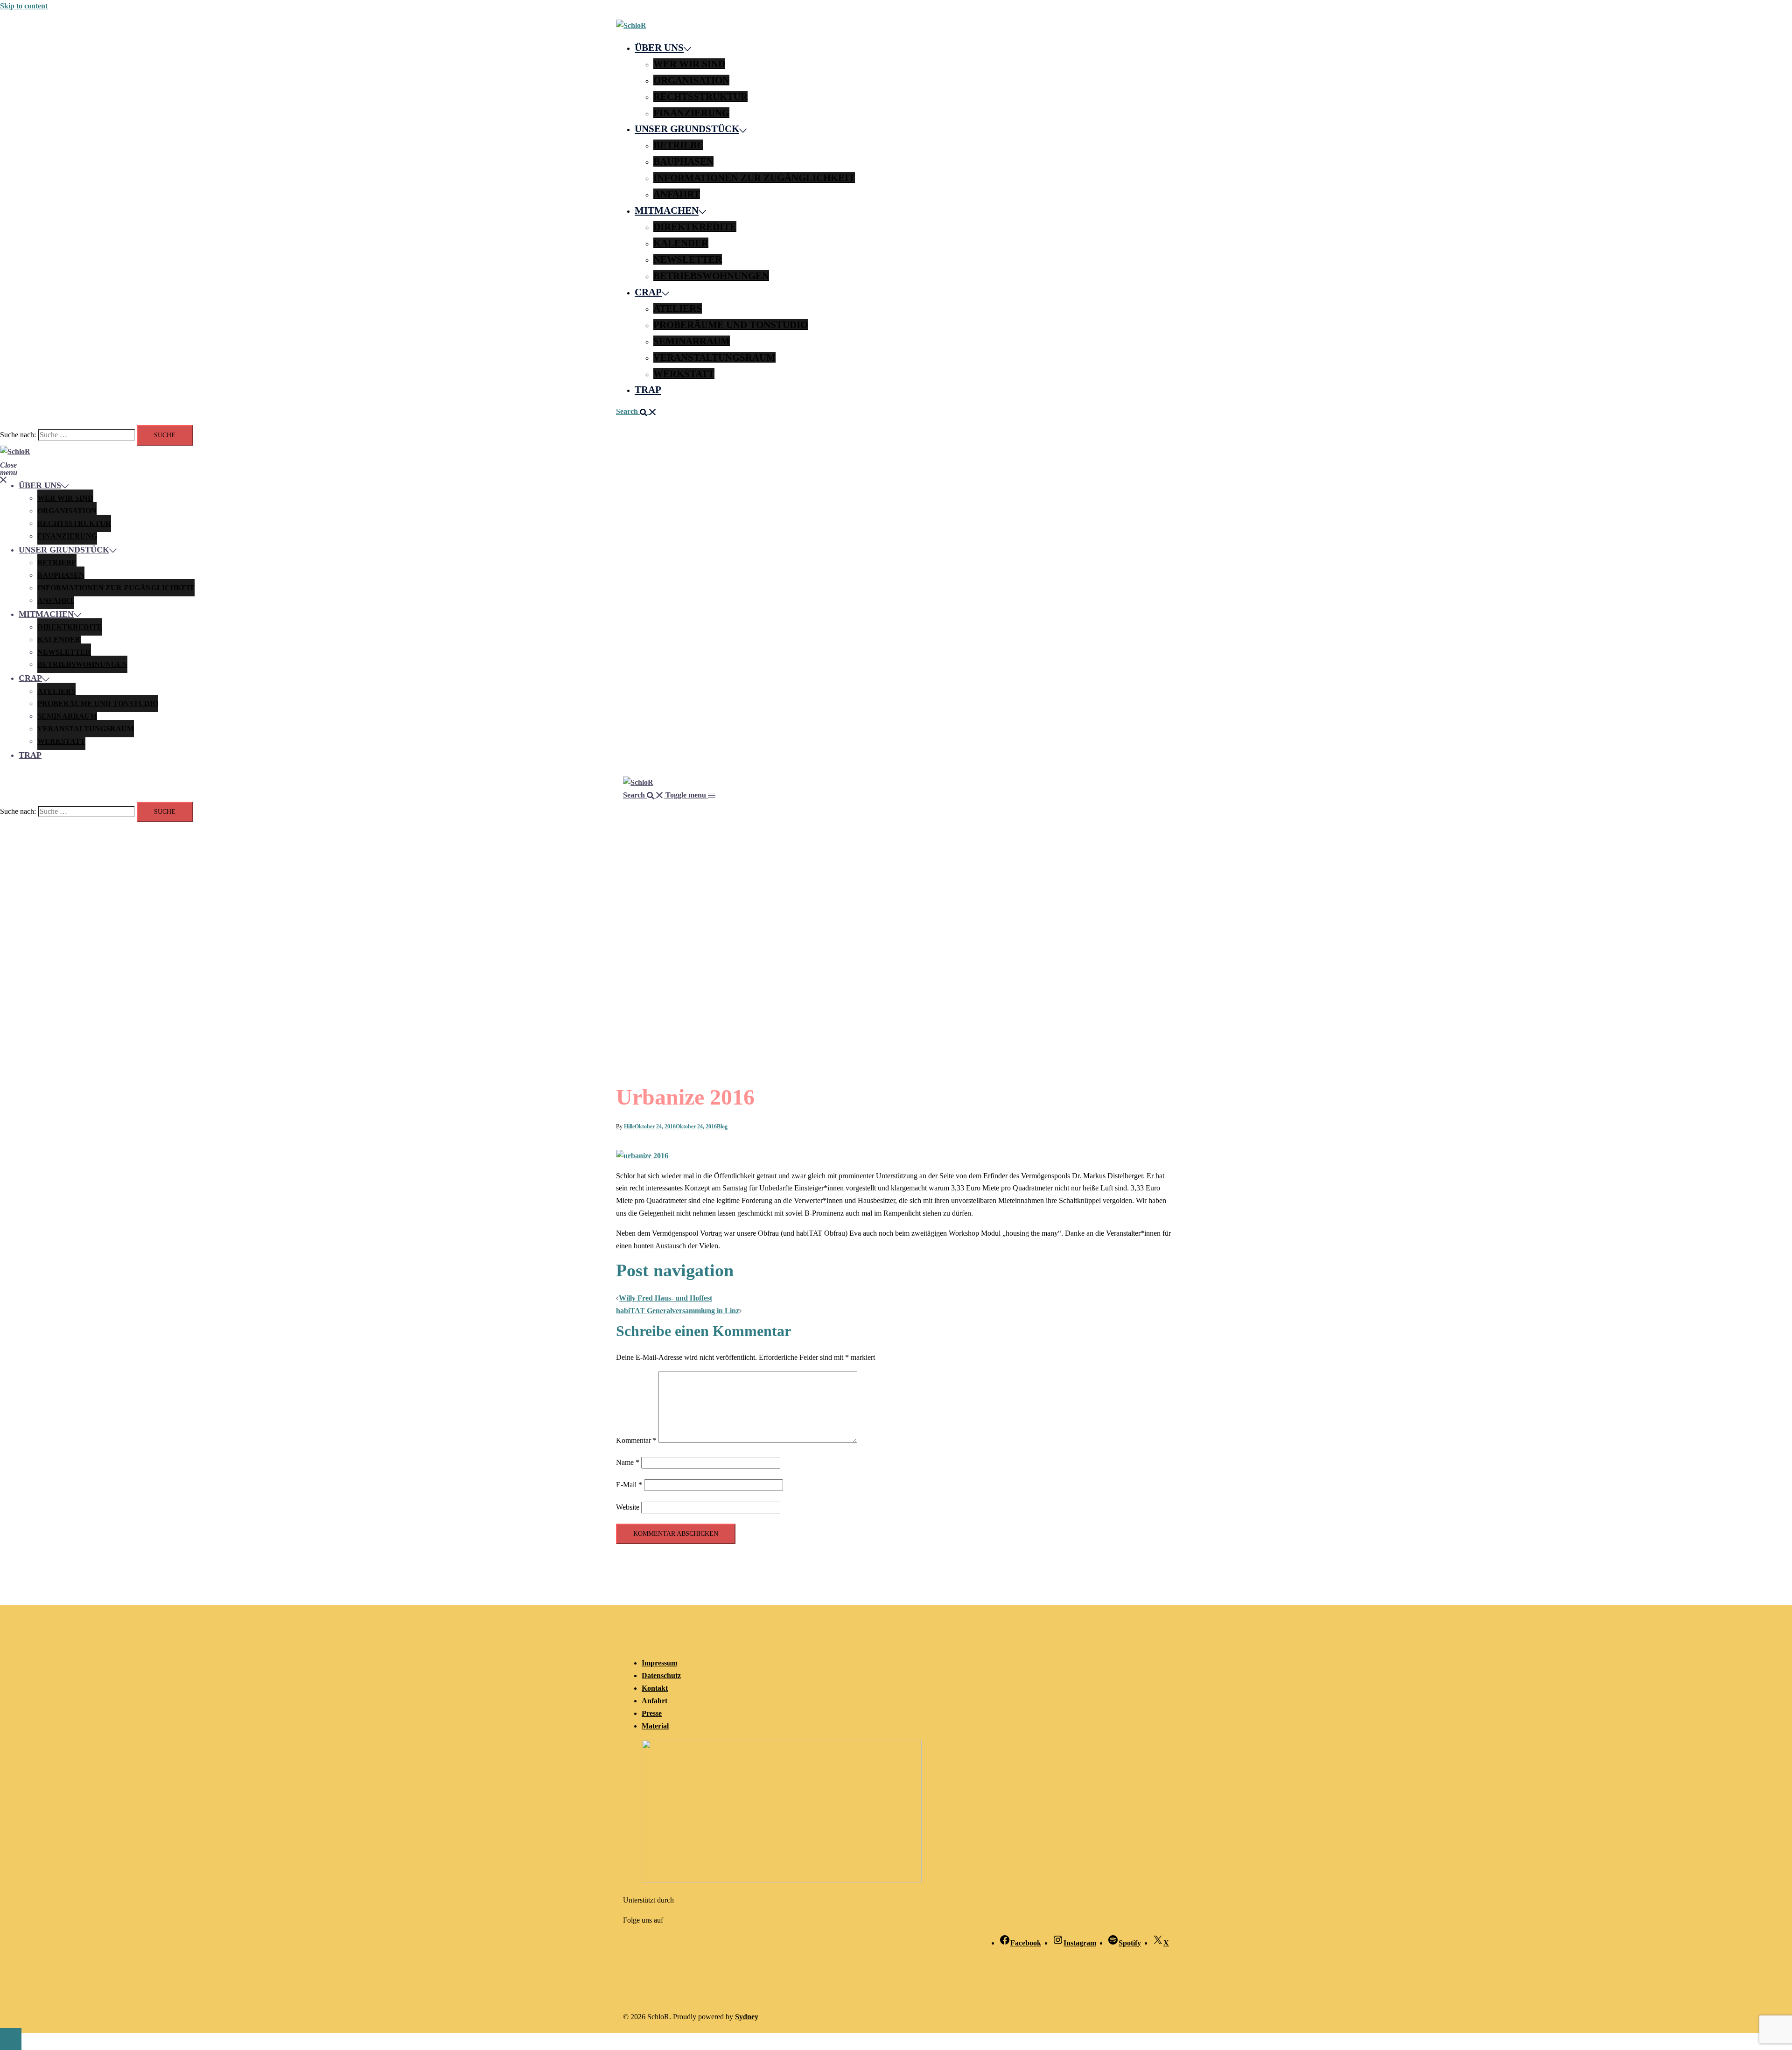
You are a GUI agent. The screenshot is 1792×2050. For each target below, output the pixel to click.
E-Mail (629, 1485)
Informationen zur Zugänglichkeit (754, 178)
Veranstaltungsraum (714, 357)
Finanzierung (691, 113)
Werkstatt (684, 374)
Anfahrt (677, 194)
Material (655, 1726)
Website (628, 1507)
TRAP (648, 389)
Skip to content (24, 6)
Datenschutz (661, 1676)
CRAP (648, 292)
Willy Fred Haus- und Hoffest (665, 1298)
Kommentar (636, 1440)
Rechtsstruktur (700, 96)
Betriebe (678, 145)
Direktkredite (695, 227)
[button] (636, 411)
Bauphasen (683, 161)
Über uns (659, 47)
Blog (722, 1126)
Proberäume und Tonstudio (731, 325)
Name (628, 1462)
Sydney (747, 2017)
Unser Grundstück (687, 129)
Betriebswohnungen (711, 276)
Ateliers (678, 308)
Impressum (659, 1663)
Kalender (681, 243)
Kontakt (655, 1688)
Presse (652, 1713)
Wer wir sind (689, 64)
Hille (629, 1126)
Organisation (691, 80)
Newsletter (688, 259)
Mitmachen (667, 210)
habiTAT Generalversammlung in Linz (678, 1311)
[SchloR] (631, 25)
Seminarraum (692, 341)
